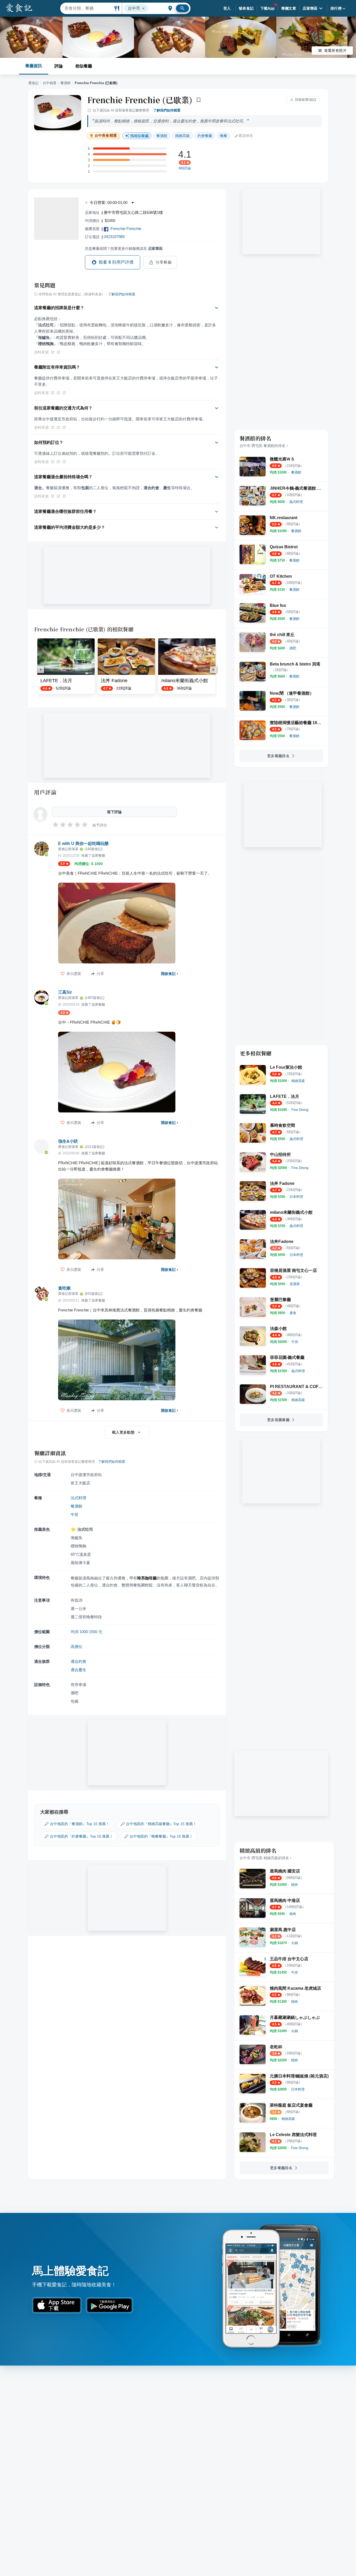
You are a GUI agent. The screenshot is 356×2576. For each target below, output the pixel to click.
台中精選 (50, 83)
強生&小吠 (68, 1141)
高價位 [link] (76, 1647)
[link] (296, 472)
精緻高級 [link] (182, 136)
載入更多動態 (123, 1432)
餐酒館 (66, 83)
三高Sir (65, 992)
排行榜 (336, 8)
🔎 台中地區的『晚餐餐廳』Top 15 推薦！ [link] (158, 1836)
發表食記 (246, 8)
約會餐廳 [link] (205, 136)
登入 (227, 8)
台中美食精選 (106, 136)
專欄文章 (289, 8)
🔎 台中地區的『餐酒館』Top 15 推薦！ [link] (77, 1824)
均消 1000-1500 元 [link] (87, 1632)
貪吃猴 (64, 1288)
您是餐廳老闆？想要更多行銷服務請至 (124, 248)
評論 (59, 66)
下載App (268, 8)
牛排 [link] (75, 1514)
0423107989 (114, 237)
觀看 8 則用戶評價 (116, 262)
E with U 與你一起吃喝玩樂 (83, 844)
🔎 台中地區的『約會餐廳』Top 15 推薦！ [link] (79, 1836)
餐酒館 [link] (162, 136)
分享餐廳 (164, 262)
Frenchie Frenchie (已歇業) (140, 100)
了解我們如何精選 (167, 110)
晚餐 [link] (224, 136)
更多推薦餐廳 (278, 1420)
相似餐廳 (84, 66)
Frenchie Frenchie (126, 229)
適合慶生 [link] (78, 1670)
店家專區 (310, 8)
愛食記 (33, 83)
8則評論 (185, 168)
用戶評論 (45, 792)
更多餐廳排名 (278, 756)
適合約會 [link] (78, 1661)
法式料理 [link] (78, 1498)
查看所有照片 (335, 51)
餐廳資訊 (34, 66)
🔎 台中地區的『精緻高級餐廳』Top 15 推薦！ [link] (158, 1824)
